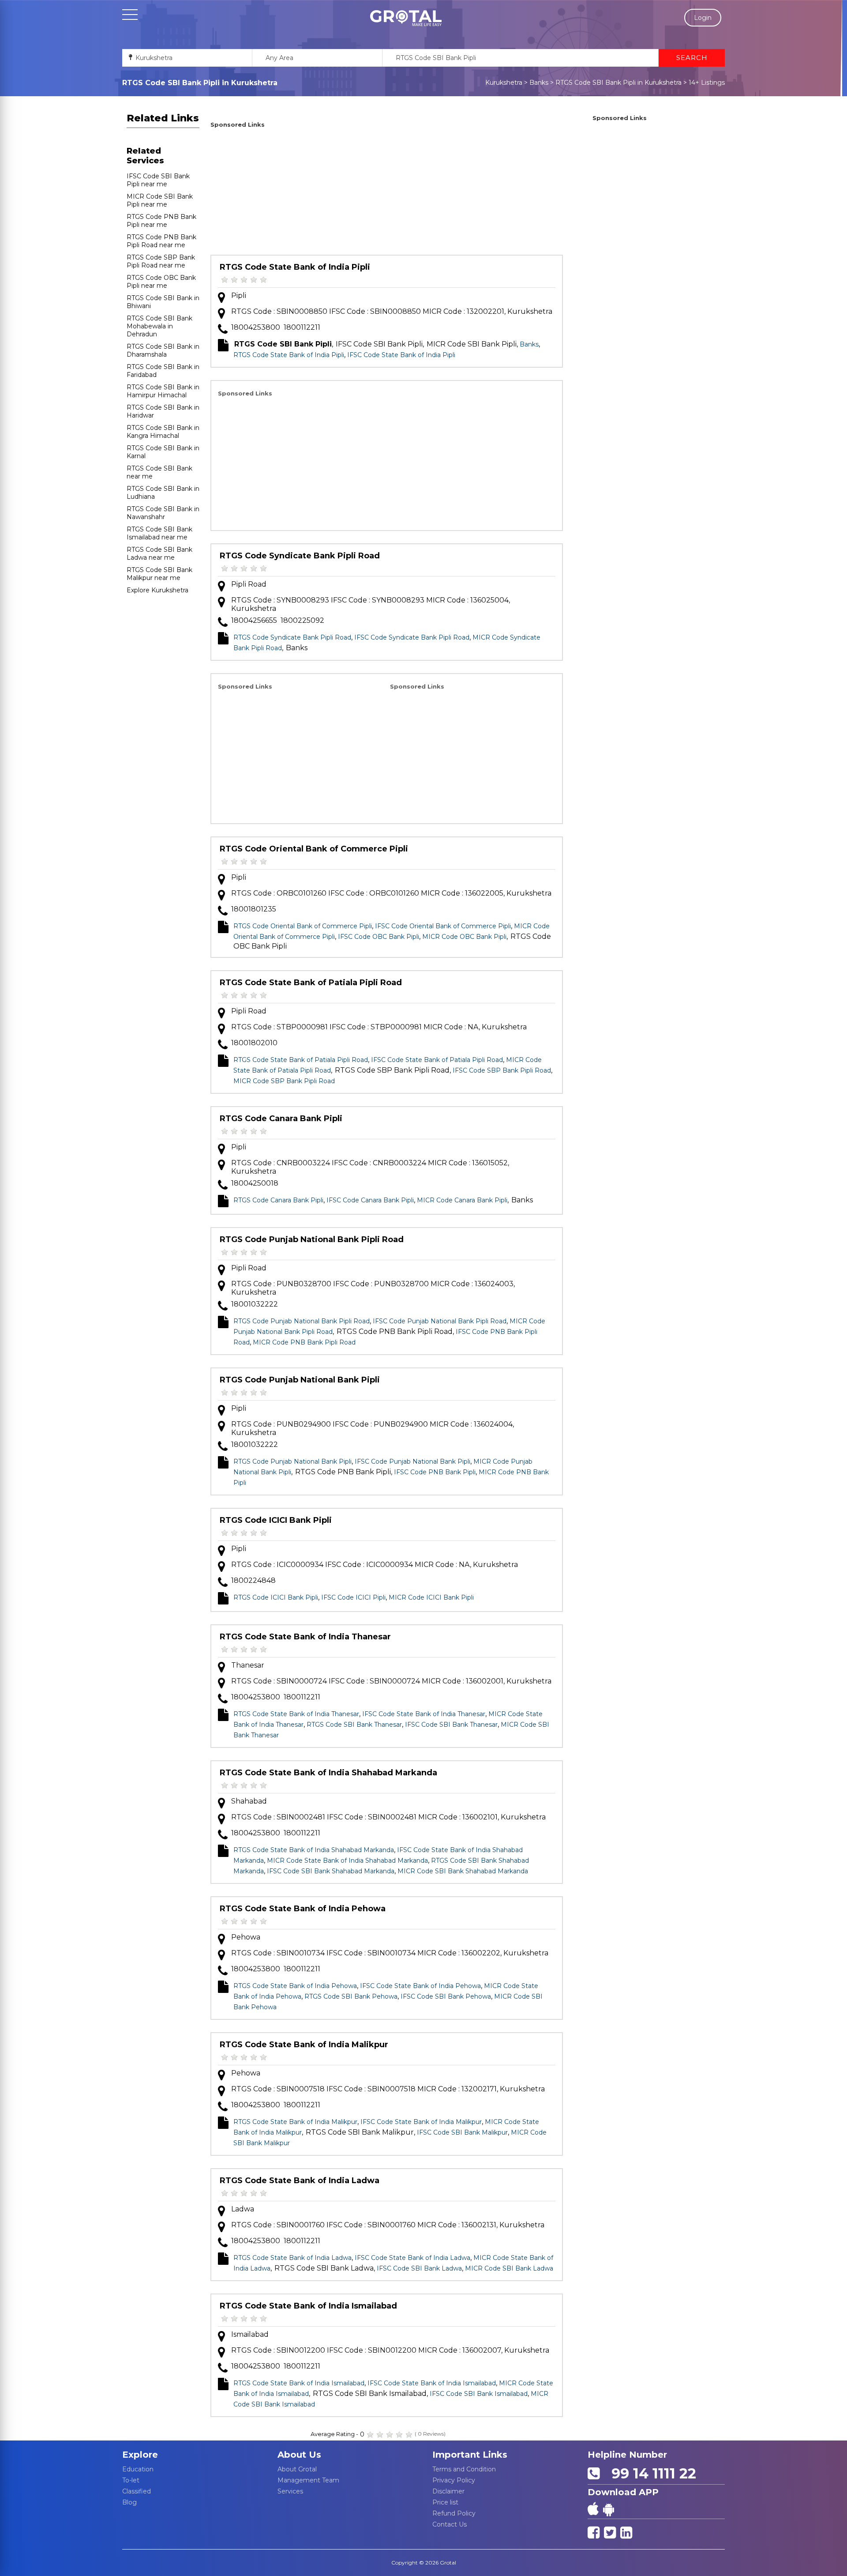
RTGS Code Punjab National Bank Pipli (300, 1380)
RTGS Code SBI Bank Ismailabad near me (159, 533)
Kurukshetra (504, 83)
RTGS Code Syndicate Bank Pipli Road (300, 556)
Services (290, 2491)
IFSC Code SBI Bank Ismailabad (479, 2394)
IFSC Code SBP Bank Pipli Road (502, 1070)
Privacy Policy (454, 2480)
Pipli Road (249, 584)
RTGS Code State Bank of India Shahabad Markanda (328, 1773)
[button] (406, 18)
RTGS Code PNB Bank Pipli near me (161, 221)
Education (138, 2469)
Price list (445, 2502)
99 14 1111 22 (650, 2473)
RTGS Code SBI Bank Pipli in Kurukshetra (618, 83)
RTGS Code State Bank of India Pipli (295, 267)
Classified (137, 2491)
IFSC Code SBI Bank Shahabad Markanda (331, 1871)
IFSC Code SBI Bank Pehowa (446, 1996)
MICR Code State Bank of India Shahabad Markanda (347, 1860)
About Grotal (297, 2469)
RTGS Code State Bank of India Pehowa (303, 1909)
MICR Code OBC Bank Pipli (464, 937)
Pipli (239, 296)
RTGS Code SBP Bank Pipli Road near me (161, 261)
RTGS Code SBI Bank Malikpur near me (159, 574)
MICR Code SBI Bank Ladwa (509, 2268)
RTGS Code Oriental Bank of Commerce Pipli (314, 849)
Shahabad (249, 1801)
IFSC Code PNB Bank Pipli (435, 1472)
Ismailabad (250, 2334)
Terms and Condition (464, 2469)
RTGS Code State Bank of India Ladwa (300, 2181)
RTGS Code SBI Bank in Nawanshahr (163, 513)
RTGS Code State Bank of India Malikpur (304, 2045)
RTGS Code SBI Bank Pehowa (351, 1996)
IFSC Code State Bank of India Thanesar (424, 1714)
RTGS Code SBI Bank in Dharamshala (163, 350)
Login (703, 18)
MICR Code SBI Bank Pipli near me (160, 200)
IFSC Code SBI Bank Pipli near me (158, 180)
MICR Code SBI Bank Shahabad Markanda (463, 1871)
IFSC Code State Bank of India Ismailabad (432, 2383)
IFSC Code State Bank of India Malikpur (421, 2122)
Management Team (308, 2480)
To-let (131, 2480)
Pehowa (246, 1937)
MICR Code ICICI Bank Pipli (431, 1597)
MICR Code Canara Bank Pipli (462, 1200)
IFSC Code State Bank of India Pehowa (420, 1986)
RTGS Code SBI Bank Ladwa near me (159, 554)
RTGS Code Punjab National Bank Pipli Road (312, 1239)
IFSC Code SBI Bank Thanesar (451, 1725)
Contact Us (450, 2524)
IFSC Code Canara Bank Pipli (370, 1200)
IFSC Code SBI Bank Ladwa (419, 2268)
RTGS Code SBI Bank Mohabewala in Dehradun (159, 326)
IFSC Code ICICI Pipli (353, 1597)
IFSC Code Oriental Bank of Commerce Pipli (443, 926)
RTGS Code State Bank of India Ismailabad (308, 2306)
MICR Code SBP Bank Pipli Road (284, 1081)
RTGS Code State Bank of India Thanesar (305, 1637)
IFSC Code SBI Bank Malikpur (462, 2132)
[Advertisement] (387, 193)
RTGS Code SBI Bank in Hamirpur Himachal (163, 391)
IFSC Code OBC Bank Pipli (379, 937)
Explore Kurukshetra (157, 590)
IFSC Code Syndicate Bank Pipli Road (412, 637)
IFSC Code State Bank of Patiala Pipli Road (437, 1060)
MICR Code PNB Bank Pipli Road (304, 1342)
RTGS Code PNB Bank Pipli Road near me (161, 241)
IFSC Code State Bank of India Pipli (401, 355)
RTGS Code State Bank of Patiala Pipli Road (311, 983)
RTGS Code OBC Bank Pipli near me (161, 282)
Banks (539, 83)
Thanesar (248, 1665)
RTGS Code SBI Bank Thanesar (354, 1725)
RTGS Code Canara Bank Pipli (281, 1119)
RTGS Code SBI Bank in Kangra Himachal (163, 432)
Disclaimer (448, 2491)
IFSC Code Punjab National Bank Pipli (412, 1461)
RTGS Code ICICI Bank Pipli (276, 1520)
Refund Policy (454, 2513)
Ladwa (243, 2209)
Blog (129, 2502)
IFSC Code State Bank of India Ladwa (412, 2258)
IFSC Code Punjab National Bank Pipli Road (440, 1321)
